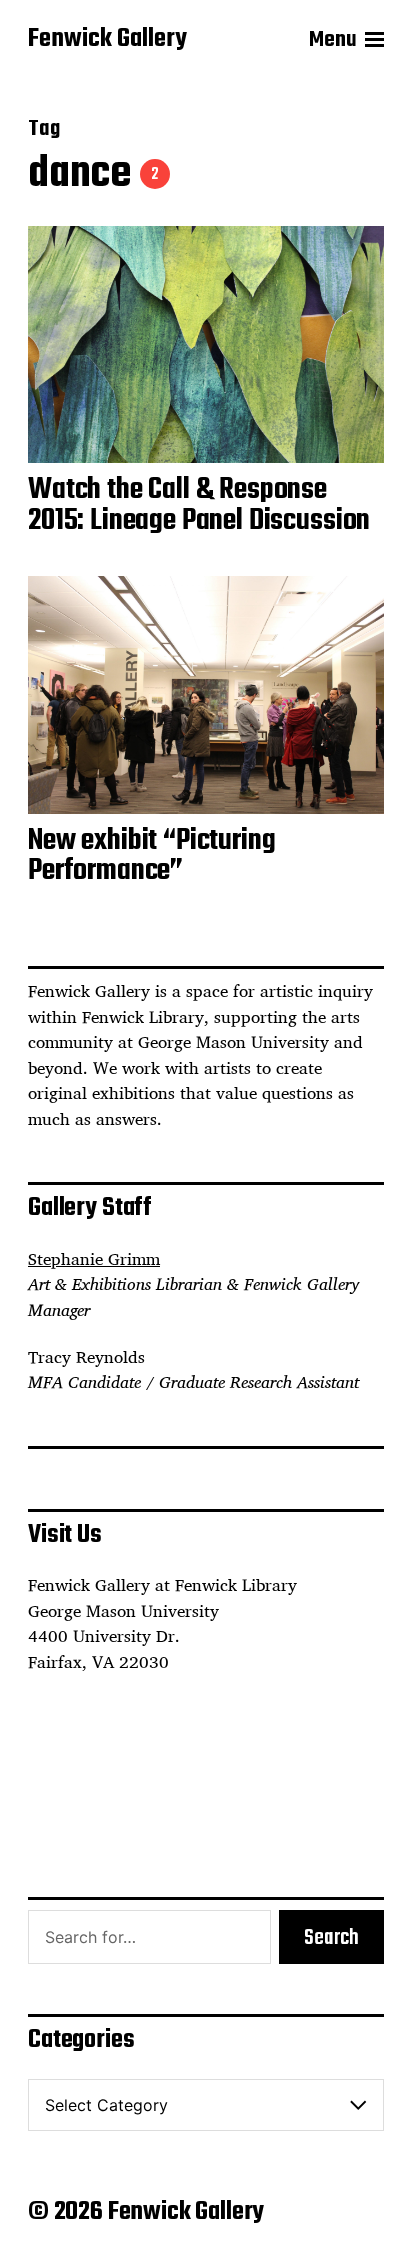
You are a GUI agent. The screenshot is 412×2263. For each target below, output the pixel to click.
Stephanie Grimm (94, 1259)
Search (331, 1938)
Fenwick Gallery (107, 40)
